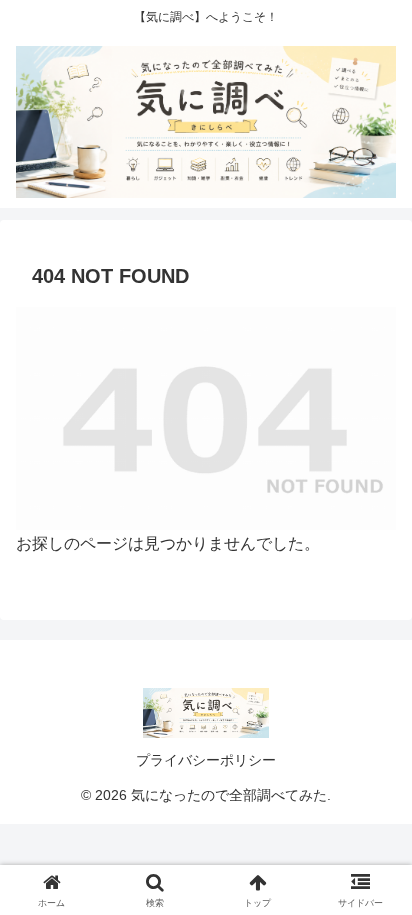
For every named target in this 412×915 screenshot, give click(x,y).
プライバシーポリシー (206, 760)
